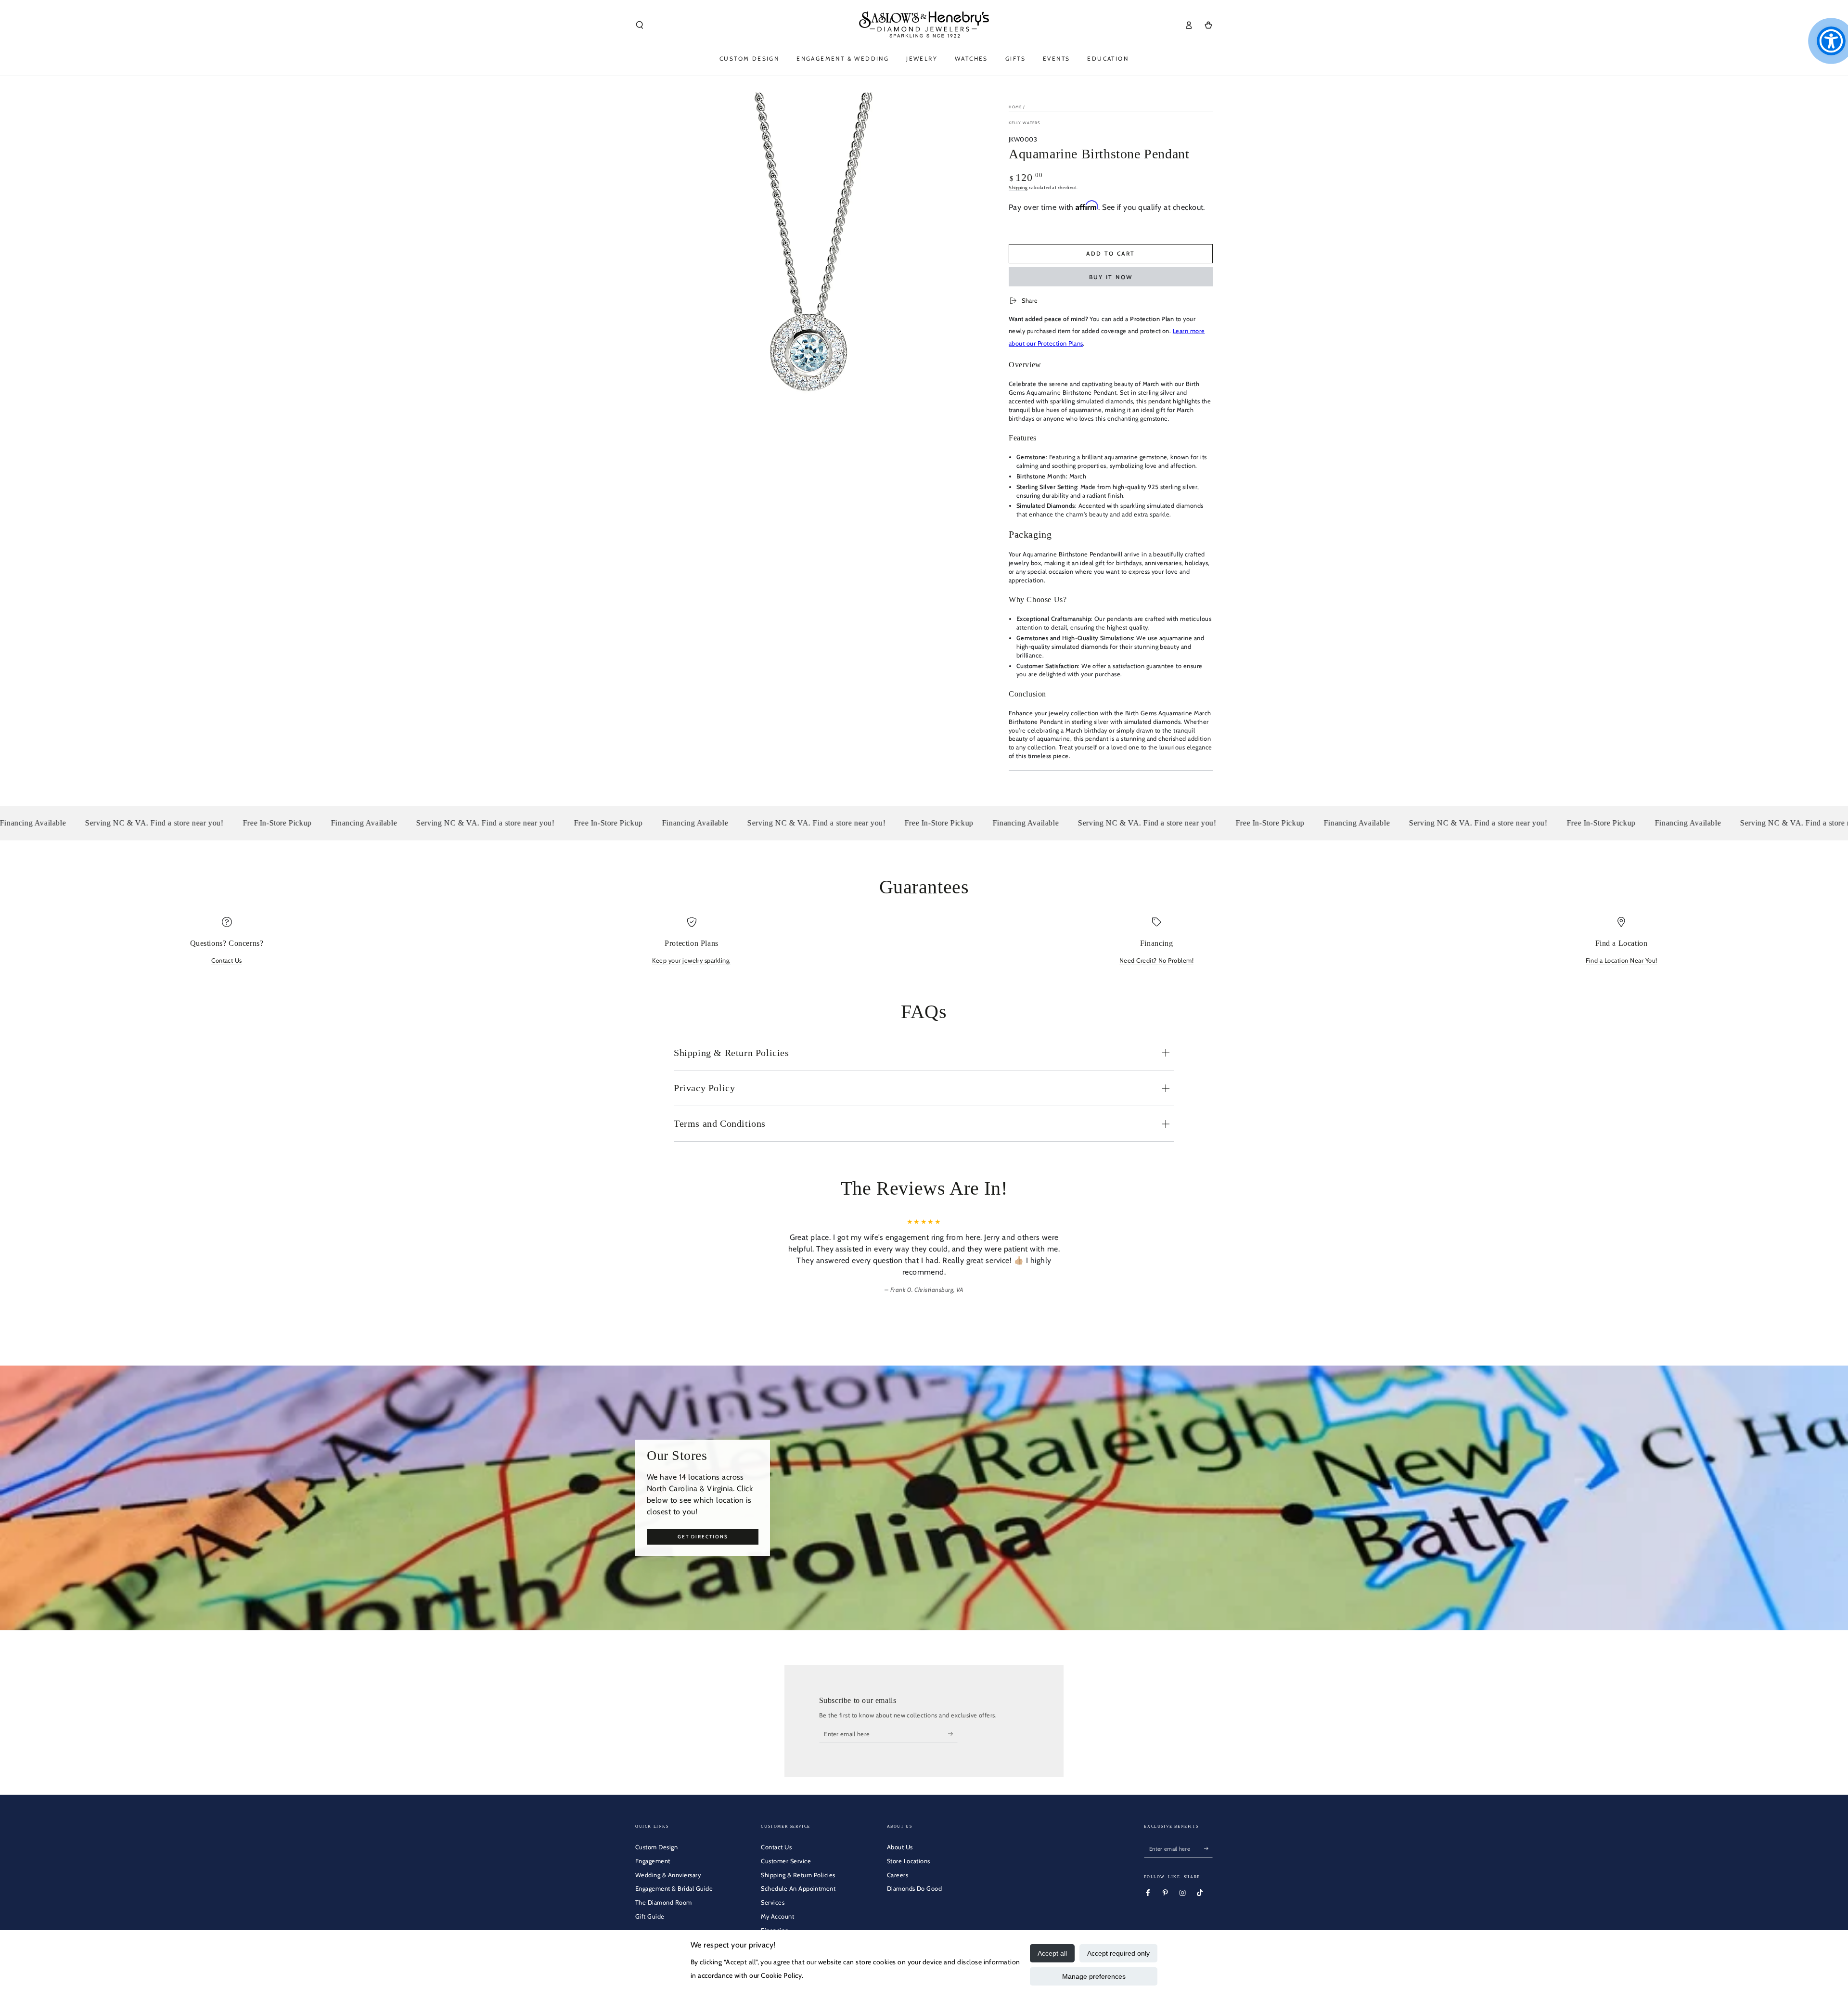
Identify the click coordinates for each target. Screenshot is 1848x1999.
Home (1015, 107)
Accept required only (1118, 1953)
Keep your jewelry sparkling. (691, 961)
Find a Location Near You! (1622, 961)
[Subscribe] (953, 1734)
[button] (640, 25)
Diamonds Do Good (915, 1889)
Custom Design (656, 1847)
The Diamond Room (664, 1902)
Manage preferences (1094, 1976)
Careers (898, 1875)
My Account (777, 1916)
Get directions (703, 1536)
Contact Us (227, 961)
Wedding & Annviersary (668, 1875)
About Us (900, 1847)
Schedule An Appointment (798, 1889)
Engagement (653, 1861)
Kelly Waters (1025, 123)
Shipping (1018, 187)
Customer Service (786, 1861)
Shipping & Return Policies (798, 1875)
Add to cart (1110, 253)
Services (773, 1902)
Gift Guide (650, 1916)
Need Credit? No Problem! (1157, 961)
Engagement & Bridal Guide (674, 1889)
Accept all (1052, 1953)
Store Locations (909, 1861)
